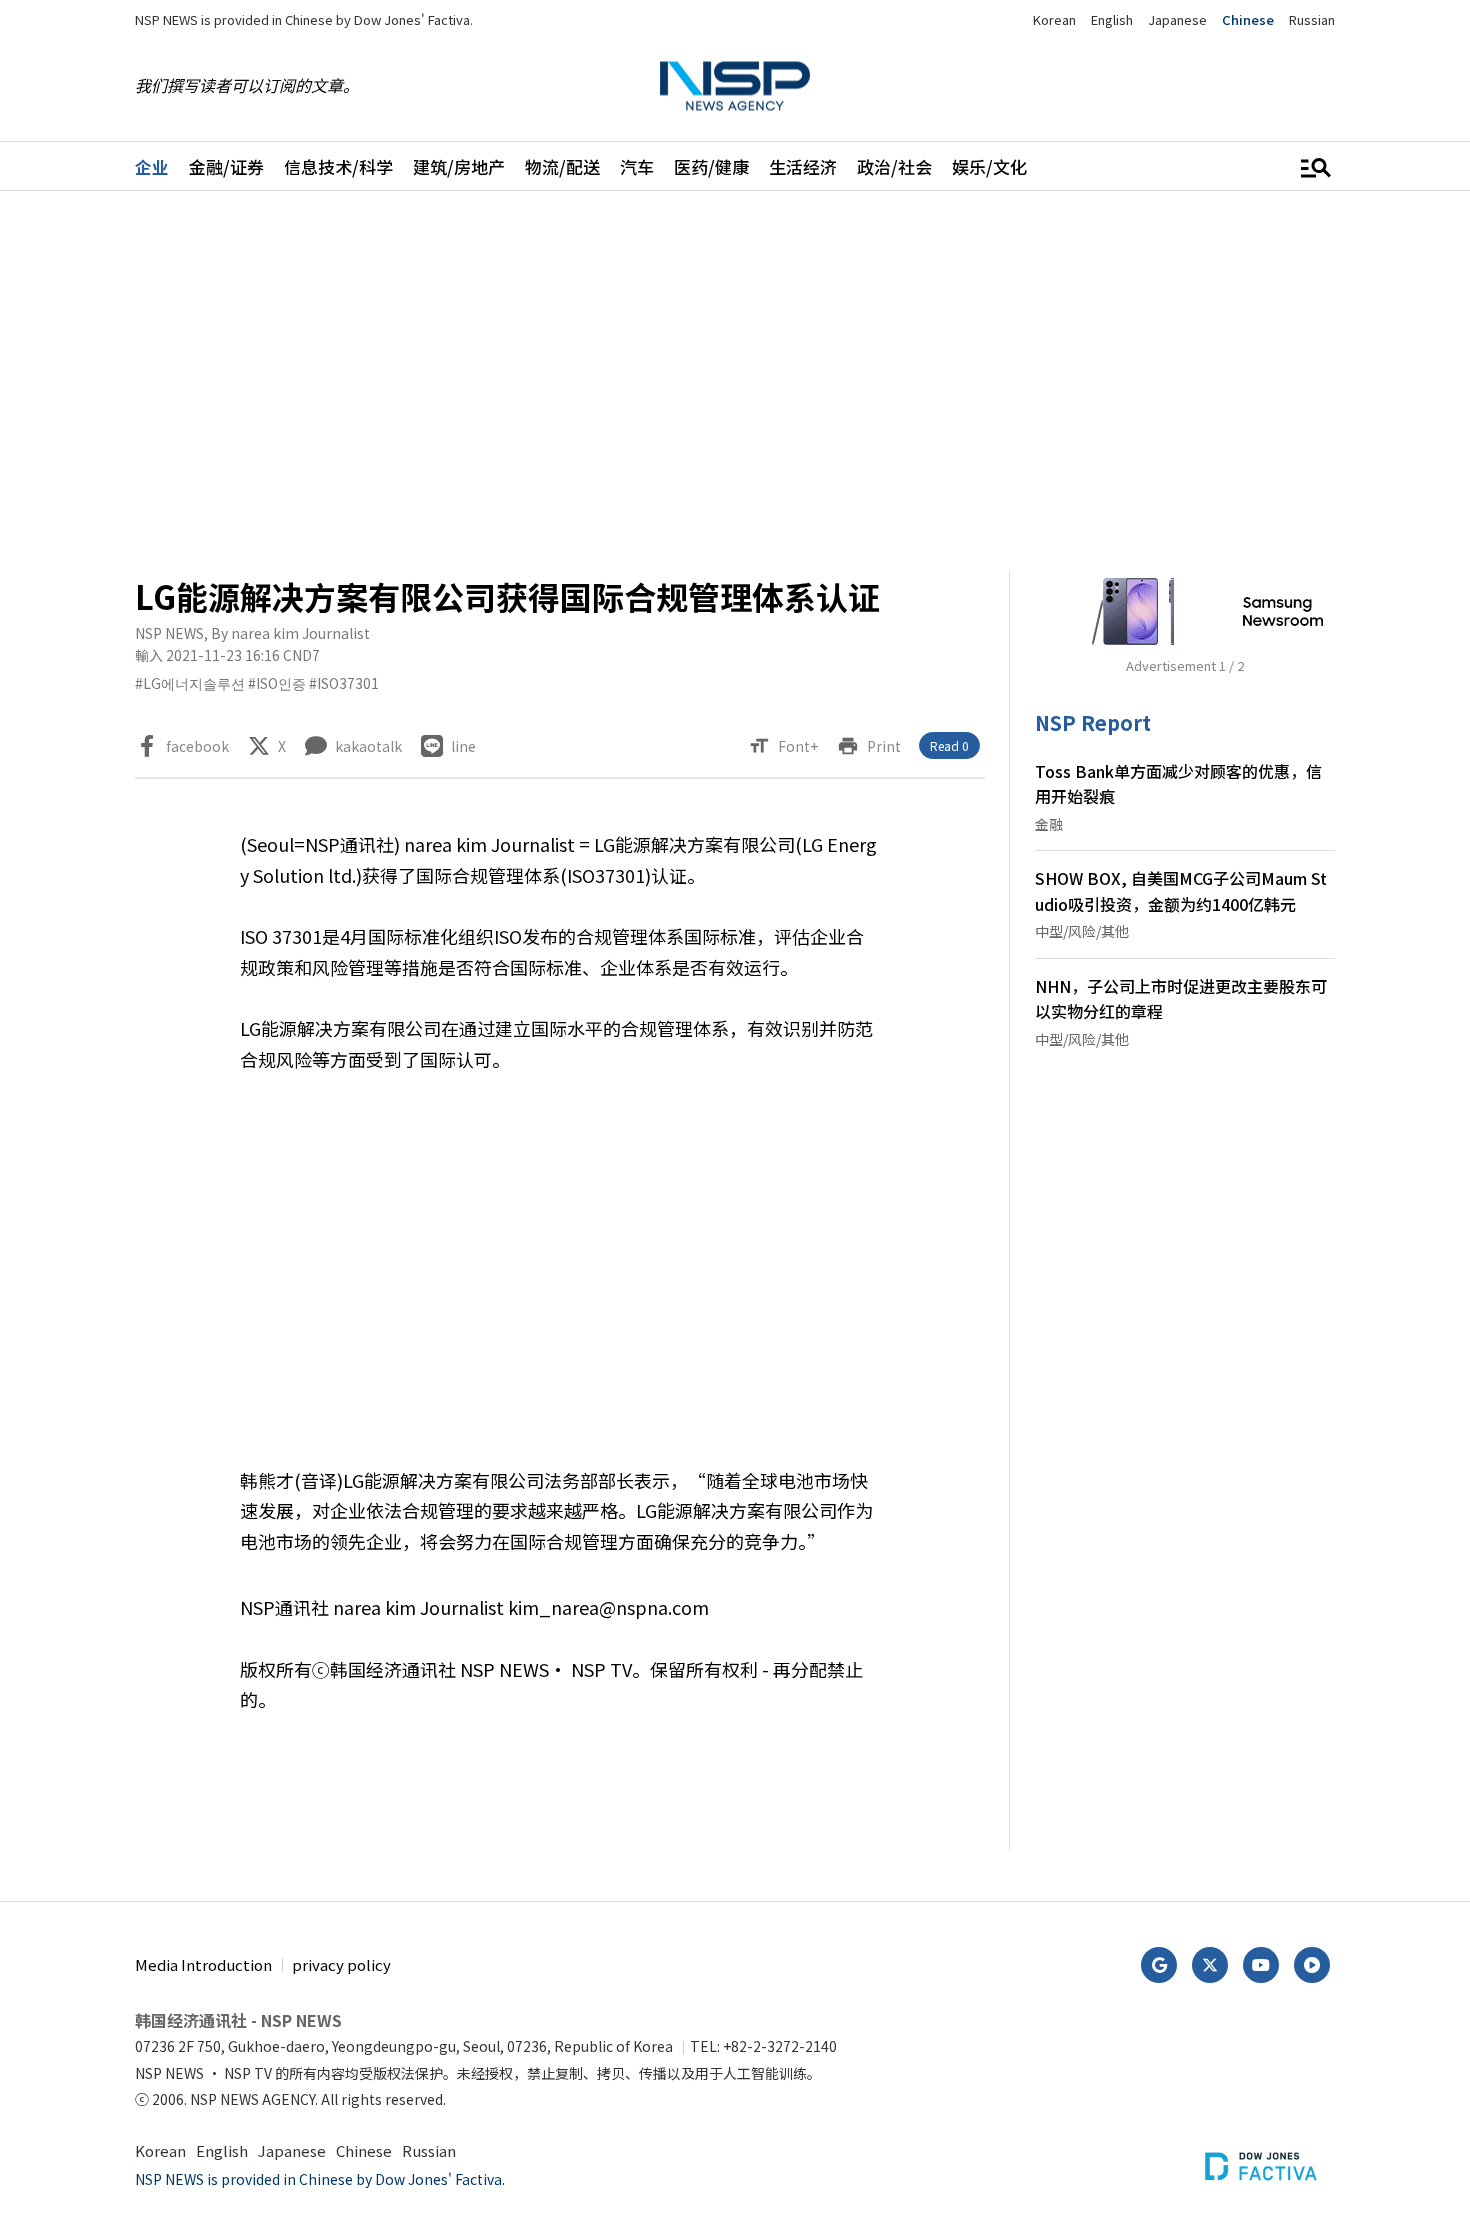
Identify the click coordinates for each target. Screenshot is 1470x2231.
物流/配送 (562, 166)
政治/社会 (894, 166)
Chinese (1248, 19)
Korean (1054, 19)
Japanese (1177, 19)
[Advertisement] (735, 381)
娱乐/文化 (989, 166)
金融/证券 (226, 166)
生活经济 (803, 166)
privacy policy (341, 1964)
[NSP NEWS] (735, 85)
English (1112, 19)
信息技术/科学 (338, 166)
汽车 (637, 166)
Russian (1312, 19)
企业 (152, 166)
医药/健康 (711, 166)
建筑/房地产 (459, 166)
